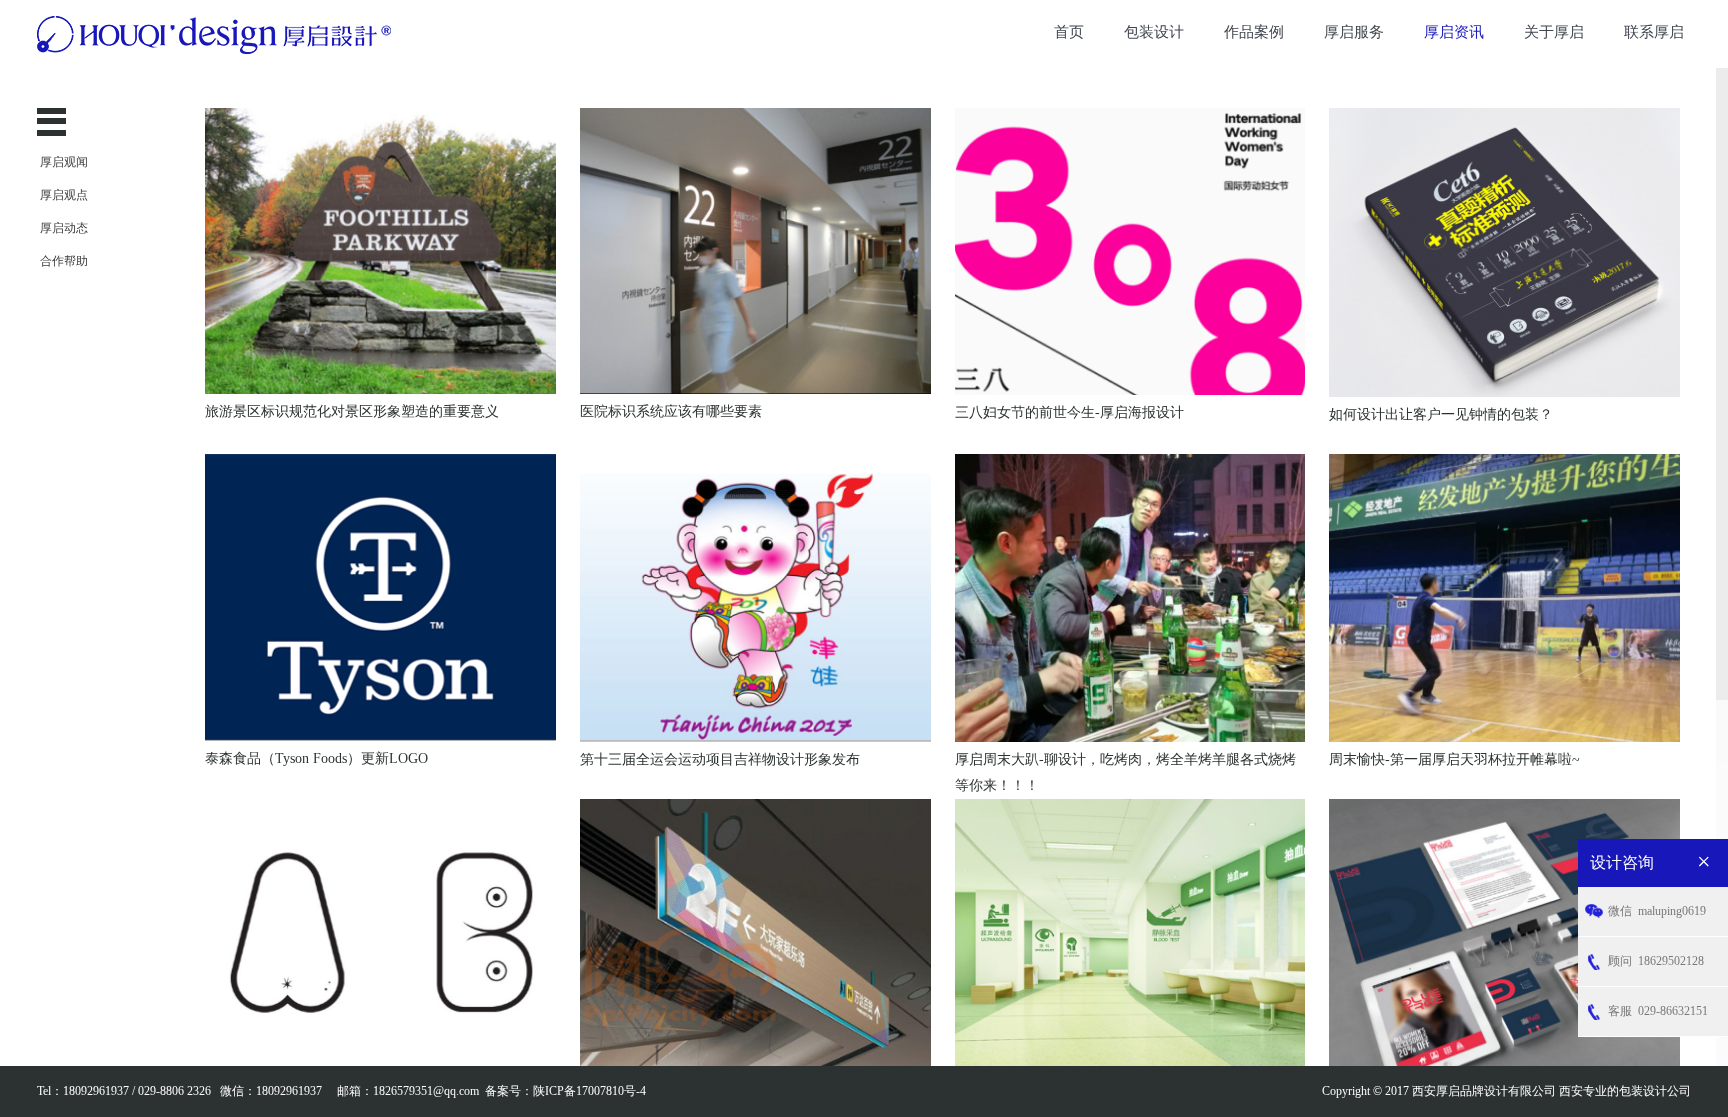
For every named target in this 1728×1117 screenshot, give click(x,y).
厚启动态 (64, 228)
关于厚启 (1554, 32)
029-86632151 (1658, 1011)
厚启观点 (64, 195)
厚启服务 (1354, 32)
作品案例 (1254, 32)
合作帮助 (64, 261)
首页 (1069, 32)
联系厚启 (1654, 32)
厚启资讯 (1454, 32)
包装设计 (1154, 32)
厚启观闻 (64, 162)
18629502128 (1656, 961)
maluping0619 (1657, 911)
